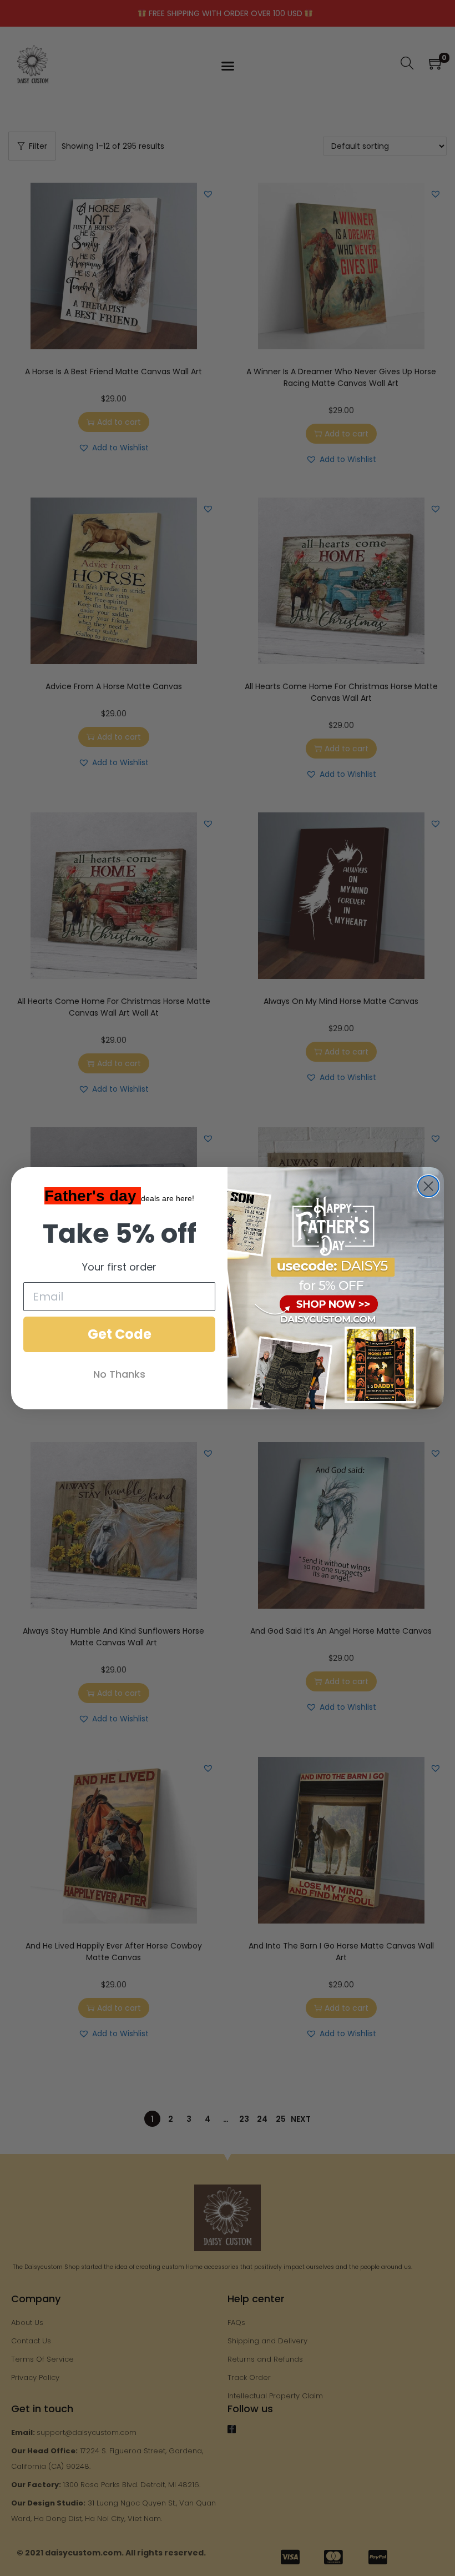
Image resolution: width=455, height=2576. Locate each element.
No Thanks (119, 1374)
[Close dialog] (428, 1186)
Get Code (120, 1334)
